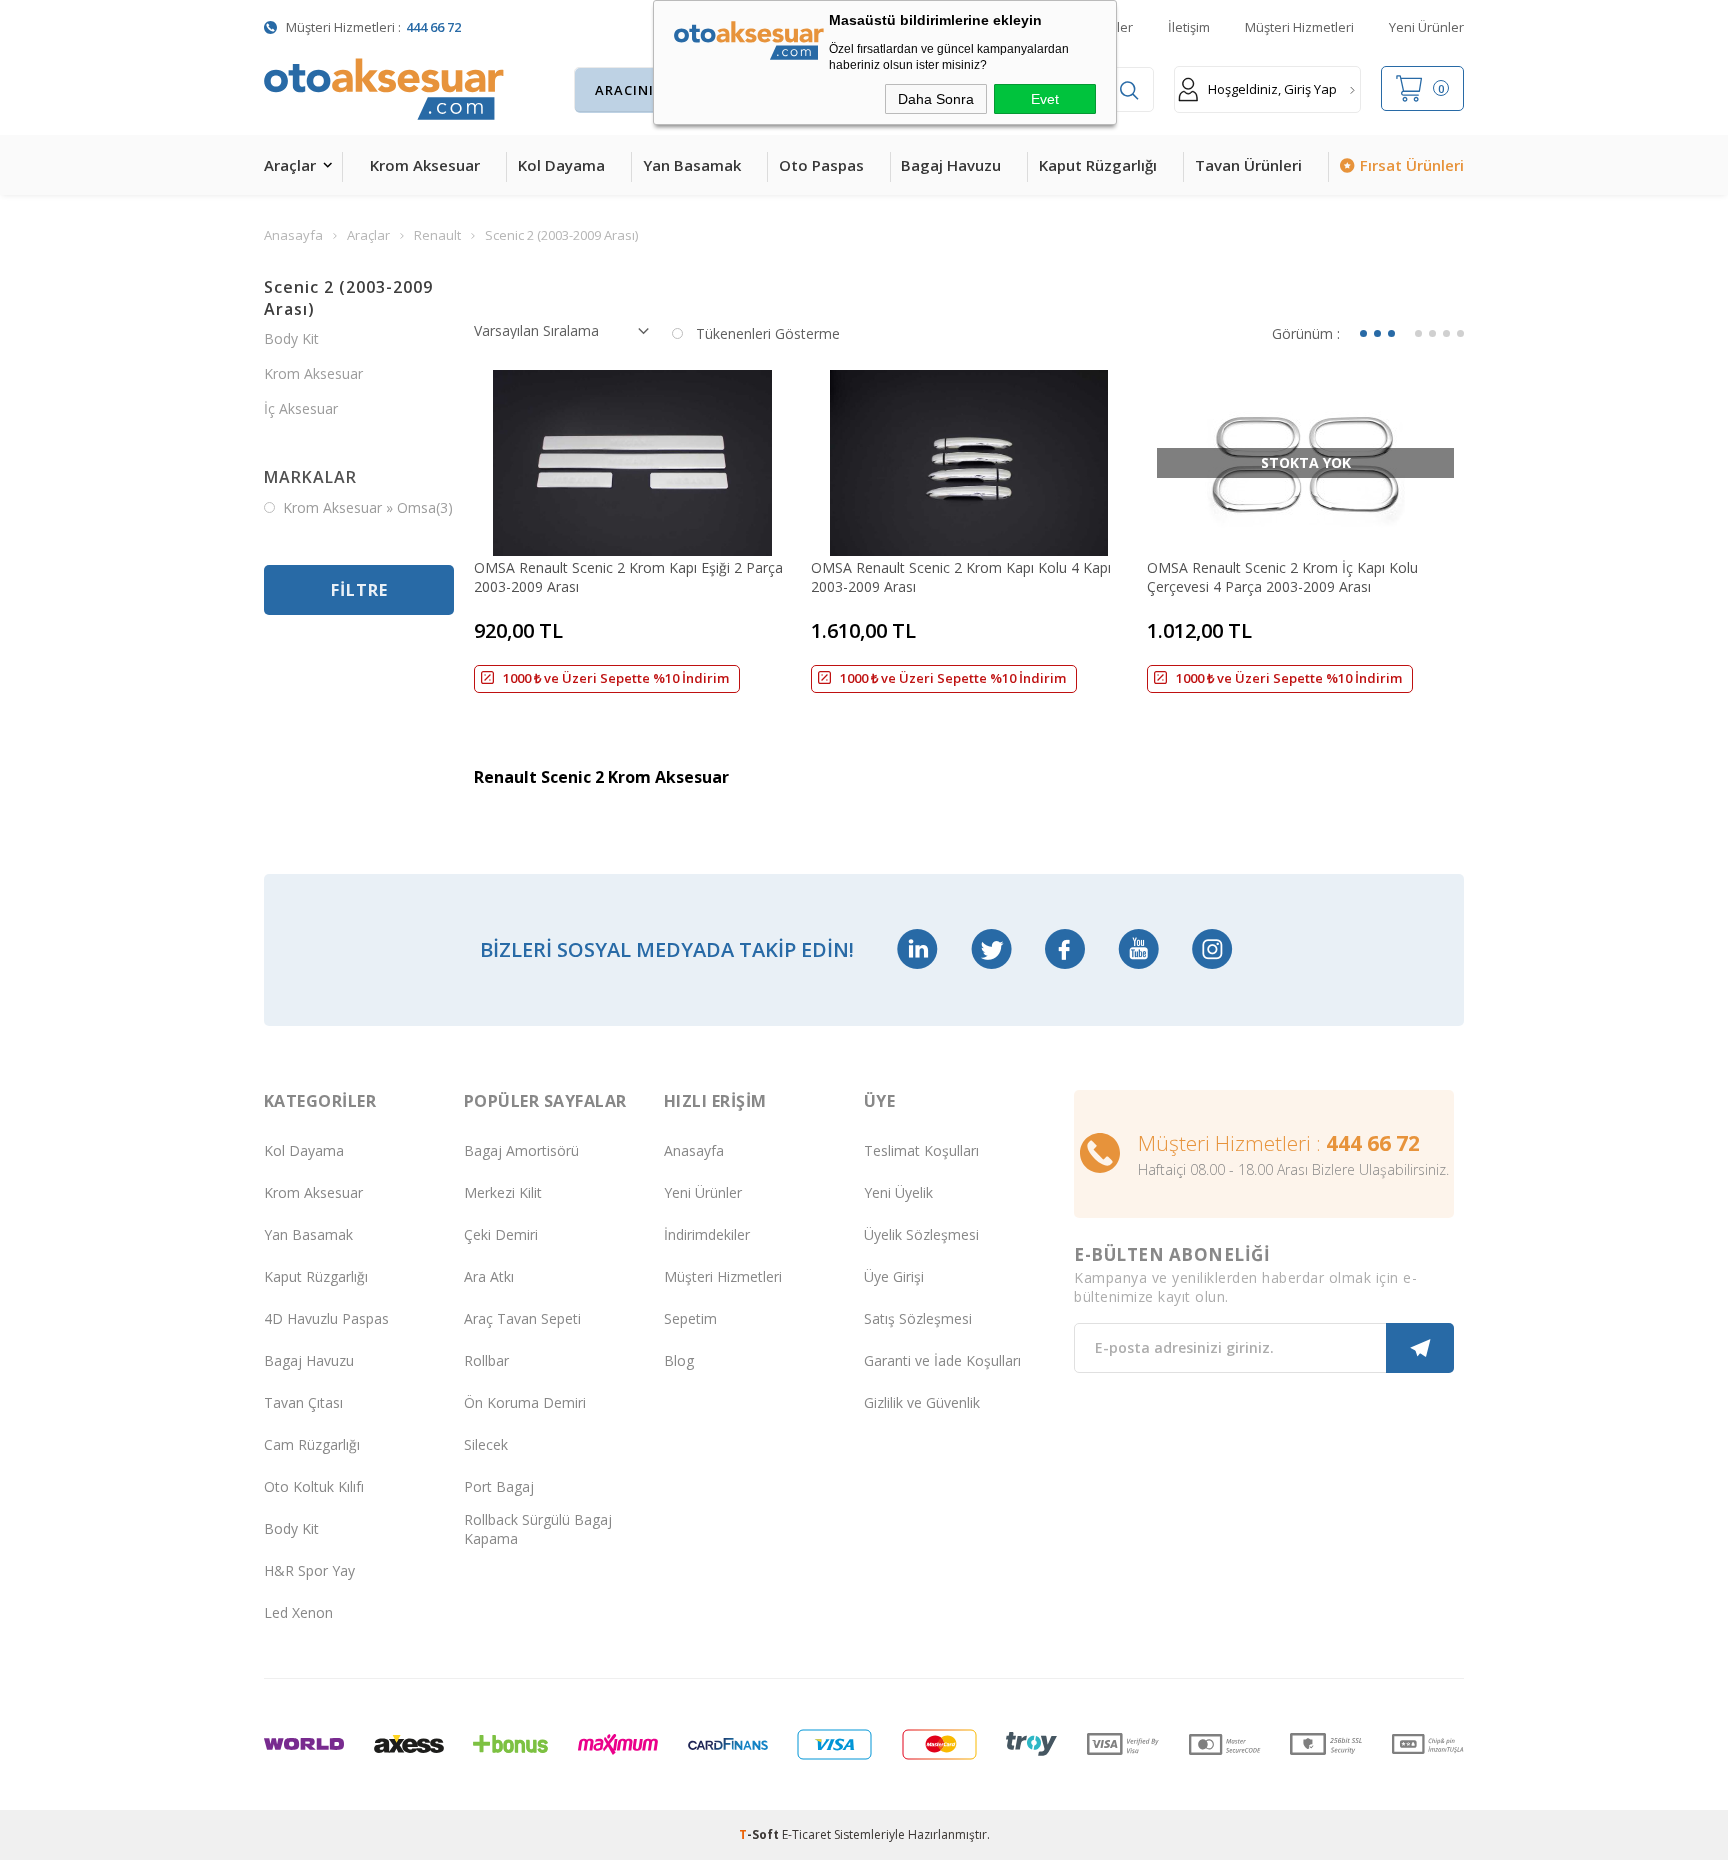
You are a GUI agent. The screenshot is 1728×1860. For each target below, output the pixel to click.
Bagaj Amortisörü (521, 1150)
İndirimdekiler (707, 1234)
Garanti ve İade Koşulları (942, 1360)
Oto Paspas (821, 165)
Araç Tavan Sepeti (522, 1318)
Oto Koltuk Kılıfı (314, 1486)
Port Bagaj (499, 1486)
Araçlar (290, 165)
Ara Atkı (489, 1276)
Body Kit (291, 338)
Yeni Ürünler (1426, 27)
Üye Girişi (894, 1276)
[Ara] (1129, 90)
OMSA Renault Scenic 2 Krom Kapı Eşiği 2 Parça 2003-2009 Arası (628, 577)
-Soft (760, 1834)
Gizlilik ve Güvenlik (922, 1402)
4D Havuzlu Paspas (326, 1318)
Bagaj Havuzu (951, 165)
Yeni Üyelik (898, 1192)
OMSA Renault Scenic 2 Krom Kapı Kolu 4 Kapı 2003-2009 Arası (961, 577)
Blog (679, 1360)
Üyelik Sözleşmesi (921, 1234)
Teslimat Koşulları (921, 1150)
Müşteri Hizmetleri (1299, 27)
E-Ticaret (806, 1834)
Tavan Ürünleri (1248, 165)
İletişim (1189, 27)
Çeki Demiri (501, 1234)
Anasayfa (694, 1150)
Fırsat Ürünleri (1412, 165)
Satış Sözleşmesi (918, 1318)
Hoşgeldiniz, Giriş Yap (1272, 89)
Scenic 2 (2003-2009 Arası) (348, 298)
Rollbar (486, 1360)
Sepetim (690, 1318)
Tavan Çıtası (303, 1402)
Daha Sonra (936, 99)
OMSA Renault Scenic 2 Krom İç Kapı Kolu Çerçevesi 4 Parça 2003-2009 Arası (1282, 577)
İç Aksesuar (301, 408)
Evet (1045, 99)
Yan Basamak (692, 165)
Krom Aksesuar (425, 165)
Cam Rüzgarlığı (312, 1444)
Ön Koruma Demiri (525, 1402)
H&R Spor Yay (309, 1570)
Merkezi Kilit (503, 1192)
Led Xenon (298, 1612)
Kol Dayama (561, 165)
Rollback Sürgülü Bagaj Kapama (538, 1529)
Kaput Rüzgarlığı (1098, 165)
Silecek (486, 1444)
